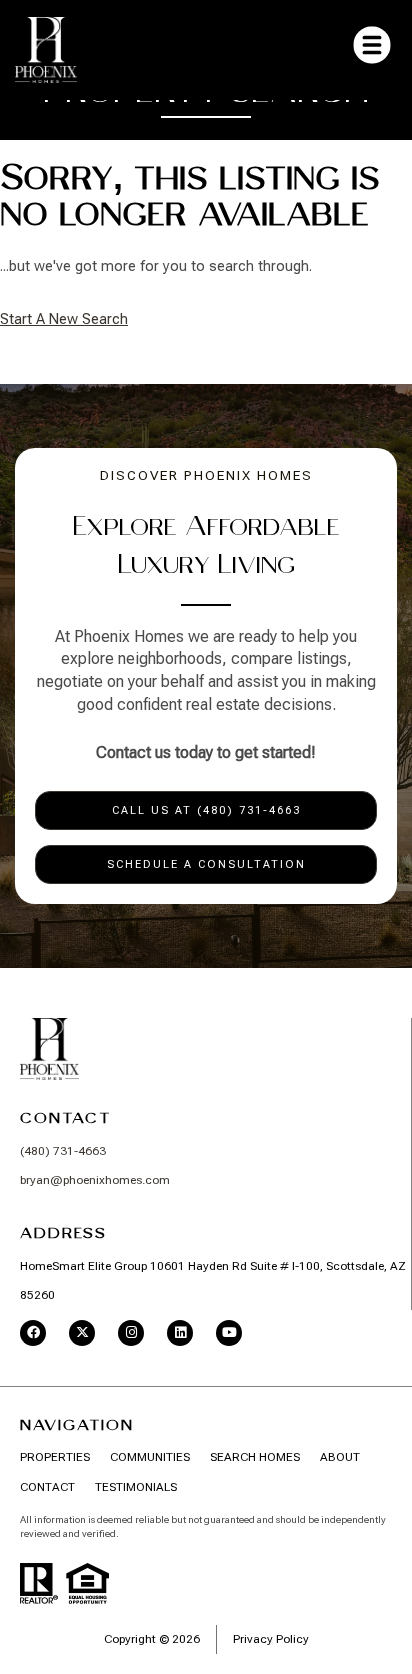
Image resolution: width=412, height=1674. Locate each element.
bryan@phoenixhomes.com (95, 1180)
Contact (65, 1118)
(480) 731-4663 (63, 1151)
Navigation (77, 1425)
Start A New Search (64, 319)
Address (63, 1233)
